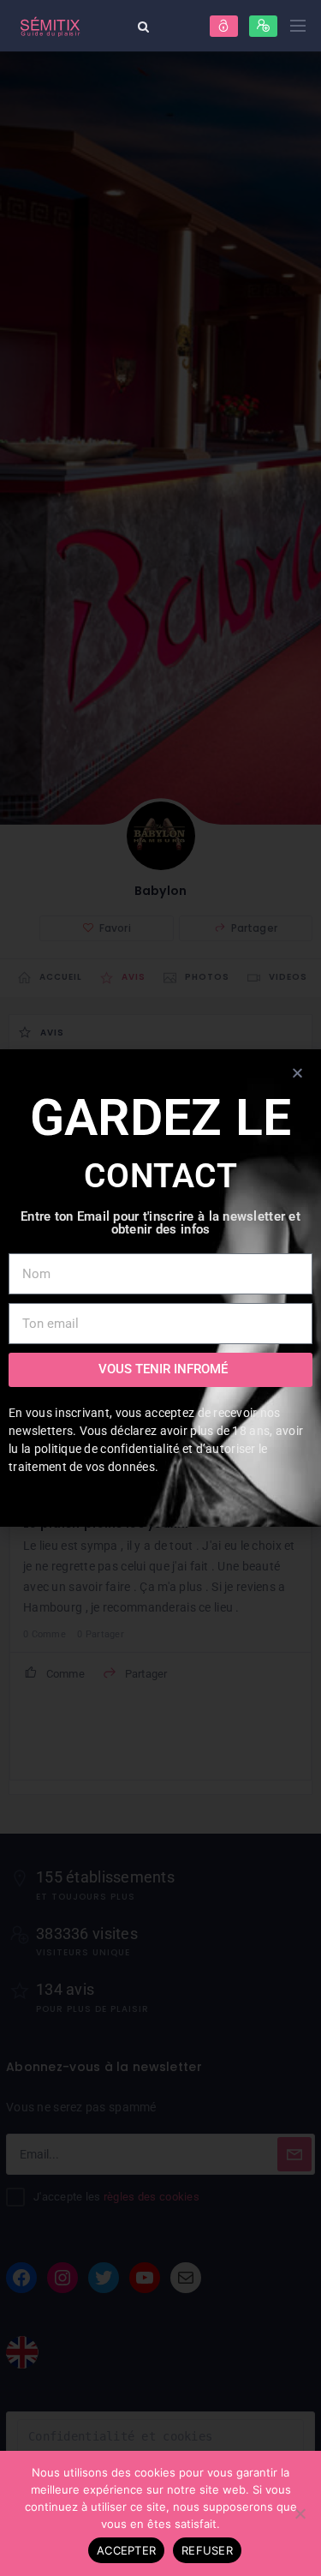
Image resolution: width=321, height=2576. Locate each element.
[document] (160, 1288)
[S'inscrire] (263, 26)
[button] (297, 1073)
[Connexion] (224, 26)
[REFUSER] (300, 2513)
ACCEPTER (126, 2550)
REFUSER (207, 2550)
